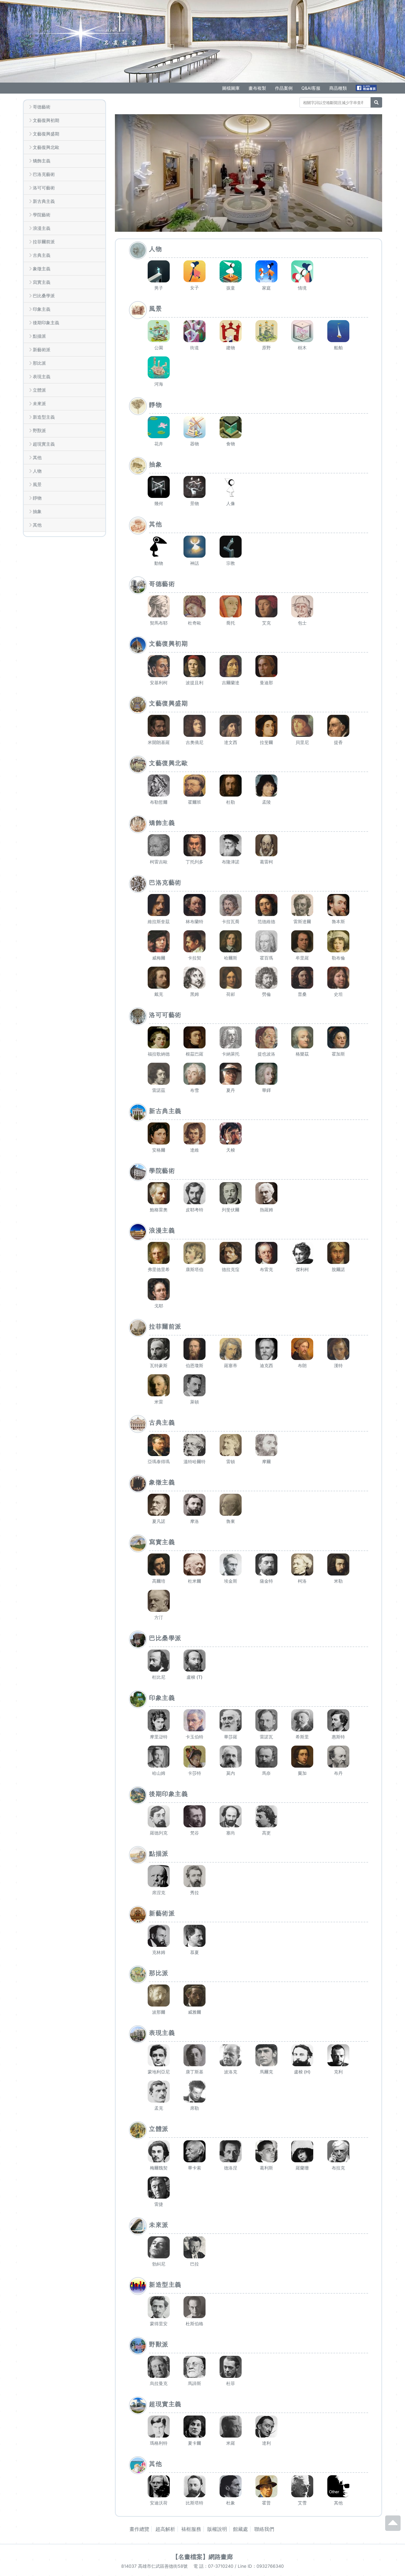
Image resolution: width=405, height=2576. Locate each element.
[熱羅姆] (266, 1193)
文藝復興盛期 (46, 134)
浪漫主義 (42, 228)
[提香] (338, 726)
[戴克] (159, 978)
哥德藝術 (42, 107)
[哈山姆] (159, 1757)
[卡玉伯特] (195, 1720)
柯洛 (302, 1581)
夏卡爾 (195, 2443)
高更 (266, 1833)
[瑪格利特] (159, 2427)
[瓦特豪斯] (159, 1349)
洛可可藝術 (44, 188)
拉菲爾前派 (44, 242)
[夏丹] (231, 1074)
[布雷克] (266, 1253)
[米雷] (159, 1385)
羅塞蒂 (231, 1365)
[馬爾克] (266, 2055)
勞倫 (266, 994)
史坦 (338, 994)
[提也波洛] (266, 1037)
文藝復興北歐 (46, 147)
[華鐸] (266, 1074)
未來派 (39, 404)
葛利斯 (266, 2168)
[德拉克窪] (231, 1253)
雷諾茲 (159, 1090)
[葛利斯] (266, 2151)
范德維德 (266, 922)
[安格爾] (159, 1133)
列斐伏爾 (231, 1210)
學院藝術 (42, 215)
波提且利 (195, 683)
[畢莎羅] (231, 1720)
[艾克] (266, 606)
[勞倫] (266, 978)
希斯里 (302, 1737)
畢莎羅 (231, 1737)
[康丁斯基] (195, 2055)
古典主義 (42, 255)
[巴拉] (195, 2247)
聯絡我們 (264, 2529)
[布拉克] (338, 2151)
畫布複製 (257, 88)
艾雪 (302, 2503)
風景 (37, 484)
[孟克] (159, 2092)
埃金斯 (231, 1581)
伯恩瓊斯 (195, 1365)
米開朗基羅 (159, 742)
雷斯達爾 (302, 922)
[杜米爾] (195, 1564)
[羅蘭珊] (302, 2151)
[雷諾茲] (159, 1074)
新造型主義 (44, 417)
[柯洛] (302, 1564)
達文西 (231, 742)
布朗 (302, 1365)
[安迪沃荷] (159, 2486)
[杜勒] (231, 786)
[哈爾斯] (231, 941)
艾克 (266, 623)
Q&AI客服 (311, 88)
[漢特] (338, 1349)
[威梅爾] (159, 941)
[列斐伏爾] (231, 1193)
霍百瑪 (266, 958)
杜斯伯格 (195, 2324)
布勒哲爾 (159, 802)
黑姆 (195, 994)
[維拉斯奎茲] (159, 905)
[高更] (266, 1816)
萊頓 (195, 1402)
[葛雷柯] (266, 845)
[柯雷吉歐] (159, 845)
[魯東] (231, 1505)
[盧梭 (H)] (302, 2055)
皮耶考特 (195, 1210)
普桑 (302, 994)
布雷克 (266, 1269)
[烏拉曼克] (159, 2367)
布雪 (195, 1090)
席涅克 (159, 1893)
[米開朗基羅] (159, 726)
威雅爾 (195, 2012)
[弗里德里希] (159, 1253)
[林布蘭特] (195, 905)
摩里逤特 (159, 1737)
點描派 (39, 336)
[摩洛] (195, 1505)
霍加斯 (338, 1054)
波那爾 (159, 2012)
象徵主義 (42, 269)
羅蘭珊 (302, 2168)
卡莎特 (195, 1773)
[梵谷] (195, 1816)
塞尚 (231, 1833)
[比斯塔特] (195, 2486)
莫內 (231, 1773)
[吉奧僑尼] (195, 726)
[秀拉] (195, 1876)
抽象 (37, 511)
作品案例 (284, 88)
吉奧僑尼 (195, 742)
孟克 (159, 2108)
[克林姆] (159, 1936)
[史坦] (338, 978)
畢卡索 (195, 2168)
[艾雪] (302, 2486)
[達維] (195, 1133)
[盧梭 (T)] (195, 1661)
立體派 (39, 390)
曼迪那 (266, 683)
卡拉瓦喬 (231, 922)
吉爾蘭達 (231, 683)
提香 (338, 742)
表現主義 (42, 377)
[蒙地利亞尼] (159, 2055)
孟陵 (266, 802)
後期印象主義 (46, 323)
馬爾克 (266, 2072)
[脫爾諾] (338, 1253)
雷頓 (231, 1462)
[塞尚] (231, 1816)
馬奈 (266, 1773)
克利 (338, 2072)
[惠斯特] (338, 1720)
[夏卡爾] (195, 2427)
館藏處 (241, 2529)
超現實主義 (44, 444)
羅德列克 (159, 1833)
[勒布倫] (338, 941)
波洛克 (231, 2072)
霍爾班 (195, 802)
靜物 (37, 498)
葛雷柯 (266, 862)
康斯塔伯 (195, 1269)
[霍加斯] (338, 1037)
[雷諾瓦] (266, 1720)
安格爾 (159, 1150)
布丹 (338, 1773)
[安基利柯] (159, 666)
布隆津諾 (231, 862)
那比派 (39, 363)
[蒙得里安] (159, 2307)
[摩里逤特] (159, 1720)
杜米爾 (195, 1581)
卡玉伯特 (195, 1737)
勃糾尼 (159, 2264)
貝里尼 (302, 742)
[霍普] (266, 2486)
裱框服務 (191, 2529)
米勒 (338, 1581)
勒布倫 (338, 958)
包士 (302, 623)
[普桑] (302, 978)
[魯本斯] (338, 905)
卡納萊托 (231, 1054)
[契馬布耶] (159, 606)
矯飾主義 (42, 161)
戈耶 (159, 1306)
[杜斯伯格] (195, 2307)
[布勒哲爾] (159, 786)
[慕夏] (195, 1936)
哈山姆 (159, 1773)
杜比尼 (159, 1677)
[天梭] (231, 1133)
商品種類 (338, 88)
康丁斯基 (195, 2072)
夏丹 (231, 1090)
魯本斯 (338, 922)
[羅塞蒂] (231, 1349)
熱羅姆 (266, 1210)
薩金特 (266, 1581)
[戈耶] (159, 1289)
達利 (266, 2443)
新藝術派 (42, 350)
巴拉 (195, 2264)
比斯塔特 (195, 2503)
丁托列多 (195, 862)
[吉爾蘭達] (231, 666)
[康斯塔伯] (195, 1253)
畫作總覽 (139, 2529)
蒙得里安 (159, 2324)
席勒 (195, 2108)
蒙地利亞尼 (159, 2072)
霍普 (266, 2503)
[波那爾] (159, 1996)
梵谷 (195, 1833)
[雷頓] (231, 1445)
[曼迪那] (266, 666)
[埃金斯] (231, 1564)
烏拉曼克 (159, 2383)
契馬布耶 (159, 623)
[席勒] (195, 2092)
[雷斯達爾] (302, 905)
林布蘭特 (195, 922)
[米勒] (338, 1564)
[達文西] (231, 726)
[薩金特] (266, 1564)
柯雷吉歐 (159, 862)
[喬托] (231, 606)
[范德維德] (266, 905)
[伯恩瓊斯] (195, 1349)
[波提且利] (195, 666)
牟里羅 (302, 958)
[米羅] (231, 2427)
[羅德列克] (159, 1816)
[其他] (338, 2486)
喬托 (231, 623)
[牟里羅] (302, 941)
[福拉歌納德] (159, 1037)
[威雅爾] (195, 1996)
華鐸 (266, 1090)
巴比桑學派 (44, 296)
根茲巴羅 (195, 1054)
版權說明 (217, 2529)
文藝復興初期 (46, 120)
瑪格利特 (159, 2443)
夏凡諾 (159, 1521)
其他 (37, 457)
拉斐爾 (266, 742)
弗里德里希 (159, 1269)
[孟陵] (266, 786)
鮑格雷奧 (159, 1210)
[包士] (302, 606)
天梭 (231, 1150)
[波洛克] (231, 2055)
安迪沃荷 (159, 2503)
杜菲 (231, 2383)
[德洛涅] (231, 2151)
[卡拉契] (195, 941)
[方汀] (159, 1601)
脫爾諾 (338, 1269)
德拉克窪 (231, 1269)
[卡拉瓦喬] (231, 905)
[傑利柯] (302, 1253)
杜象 (231, 2503)
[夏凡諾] (159, 1505)
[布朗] (302, 1349)
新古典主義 (44, 201)
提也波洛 (266, 1054)
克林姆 (159, 1952)
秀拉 (195, 1893)
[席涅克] (159, 1876)
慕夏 (195, 1952)
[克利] (338, 2055)
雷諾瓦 (266, 1737)
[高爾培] (159, 1564)
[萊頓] (195, 1385)
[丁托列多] (195, 845)
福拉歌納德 (159, 1054)
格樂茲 (302, 1054)
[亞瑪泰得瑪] (159, 1445)
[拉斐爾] (266, 726)
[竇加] (302, 1757)
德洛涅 (231, 2168)
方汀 (159, 1617)
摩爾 (266, 1462)
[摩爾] (266, 1445)
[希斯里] (302, 1720)
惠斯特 (338, 1737)
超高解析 (165, 2529)
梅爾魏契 (159, 2168)
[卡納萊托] (231, 1037)
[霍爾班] (195, 786)
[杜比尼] (159, 1661)
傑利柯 (302, 1269)
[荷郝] (231, 978)
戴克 (159, 994)
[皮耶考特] (195, 1193)
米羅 (231, 2443)
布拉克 (338, 2168)
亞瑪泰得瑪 (159, 1462)
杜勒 (231, 802)
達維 (195, 1150)
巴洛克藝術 (44, 174)
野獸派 (39, 430)
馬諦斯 (195, 2383)
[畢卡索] (195, 2151)
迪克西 (266, 1365)
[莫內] (231, 1757)
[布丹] (338, 1757)
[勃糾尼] (159, 2247)
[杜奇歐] (195, 606)
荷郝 (231, 994)
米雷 (159, 1402)
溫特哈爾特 (195, 1462)
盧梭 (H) (302, 2072)
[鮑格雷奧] (159, 1193)
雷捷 (159, 2204)
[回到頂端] (393, 2528)
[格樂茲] (302, 1037)
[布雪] (195, 1074)
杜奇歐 (195, 623)
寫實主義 (42, 282)
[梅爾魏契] (159, 2151)
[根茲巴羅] (195, 1037)
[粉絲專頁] (367, 88)
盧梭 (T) (195, 1677)
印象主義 (42, 309)
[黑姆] (195, 978)
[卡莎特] (195, 1757)
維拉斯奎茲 (159, 922)
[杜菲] (231, 2367)
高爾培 (159, 1581)
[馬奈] (266, 1757)
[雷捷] (159, 2188)
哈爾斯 (231, 958)
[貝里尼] (302, 726)
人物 (37, 471)
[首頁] (81, 32)
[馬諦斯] (195, 2367)
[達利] (266, 2427)
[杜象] (231, 2486)
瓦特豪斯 (159, 1365)
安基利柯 (159, 683)
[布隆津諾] (231, 845)
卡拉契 (195, 958)
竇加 (302, 1773)
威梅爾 (159, 958)
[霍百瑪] (266, 941)
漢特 (338, 1365)
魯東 (231, 1521)
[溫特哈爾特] (195, 1445)
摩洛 (195, 1521)
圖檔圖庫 (231, 88)
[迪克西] (266, 1349)
